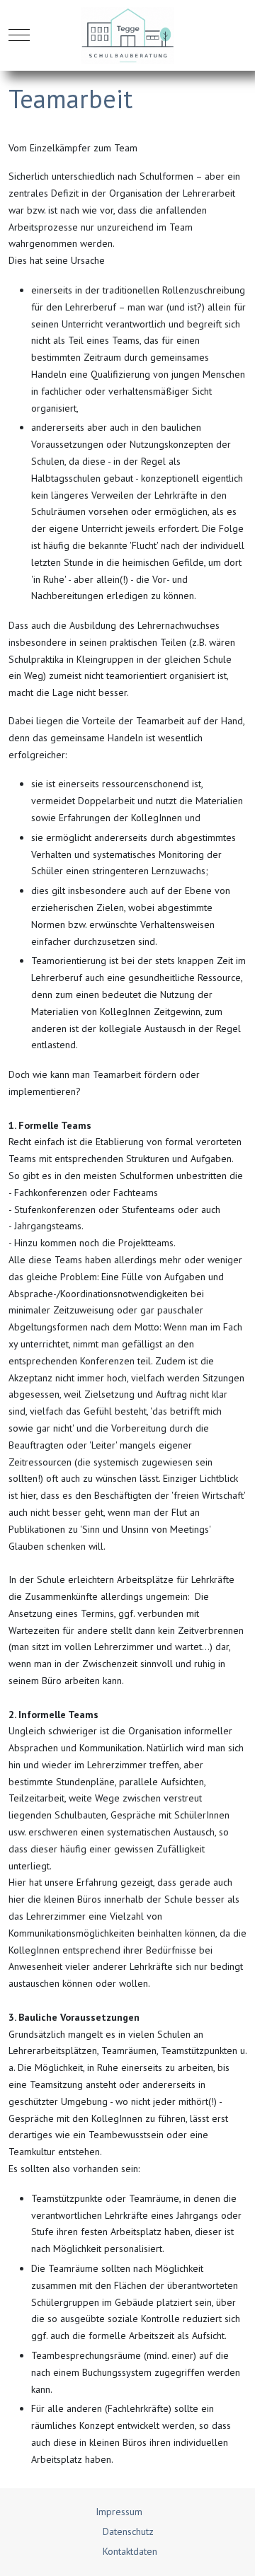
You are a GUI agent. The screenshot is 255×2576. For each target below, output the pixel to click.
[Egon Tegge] (127, 35)
